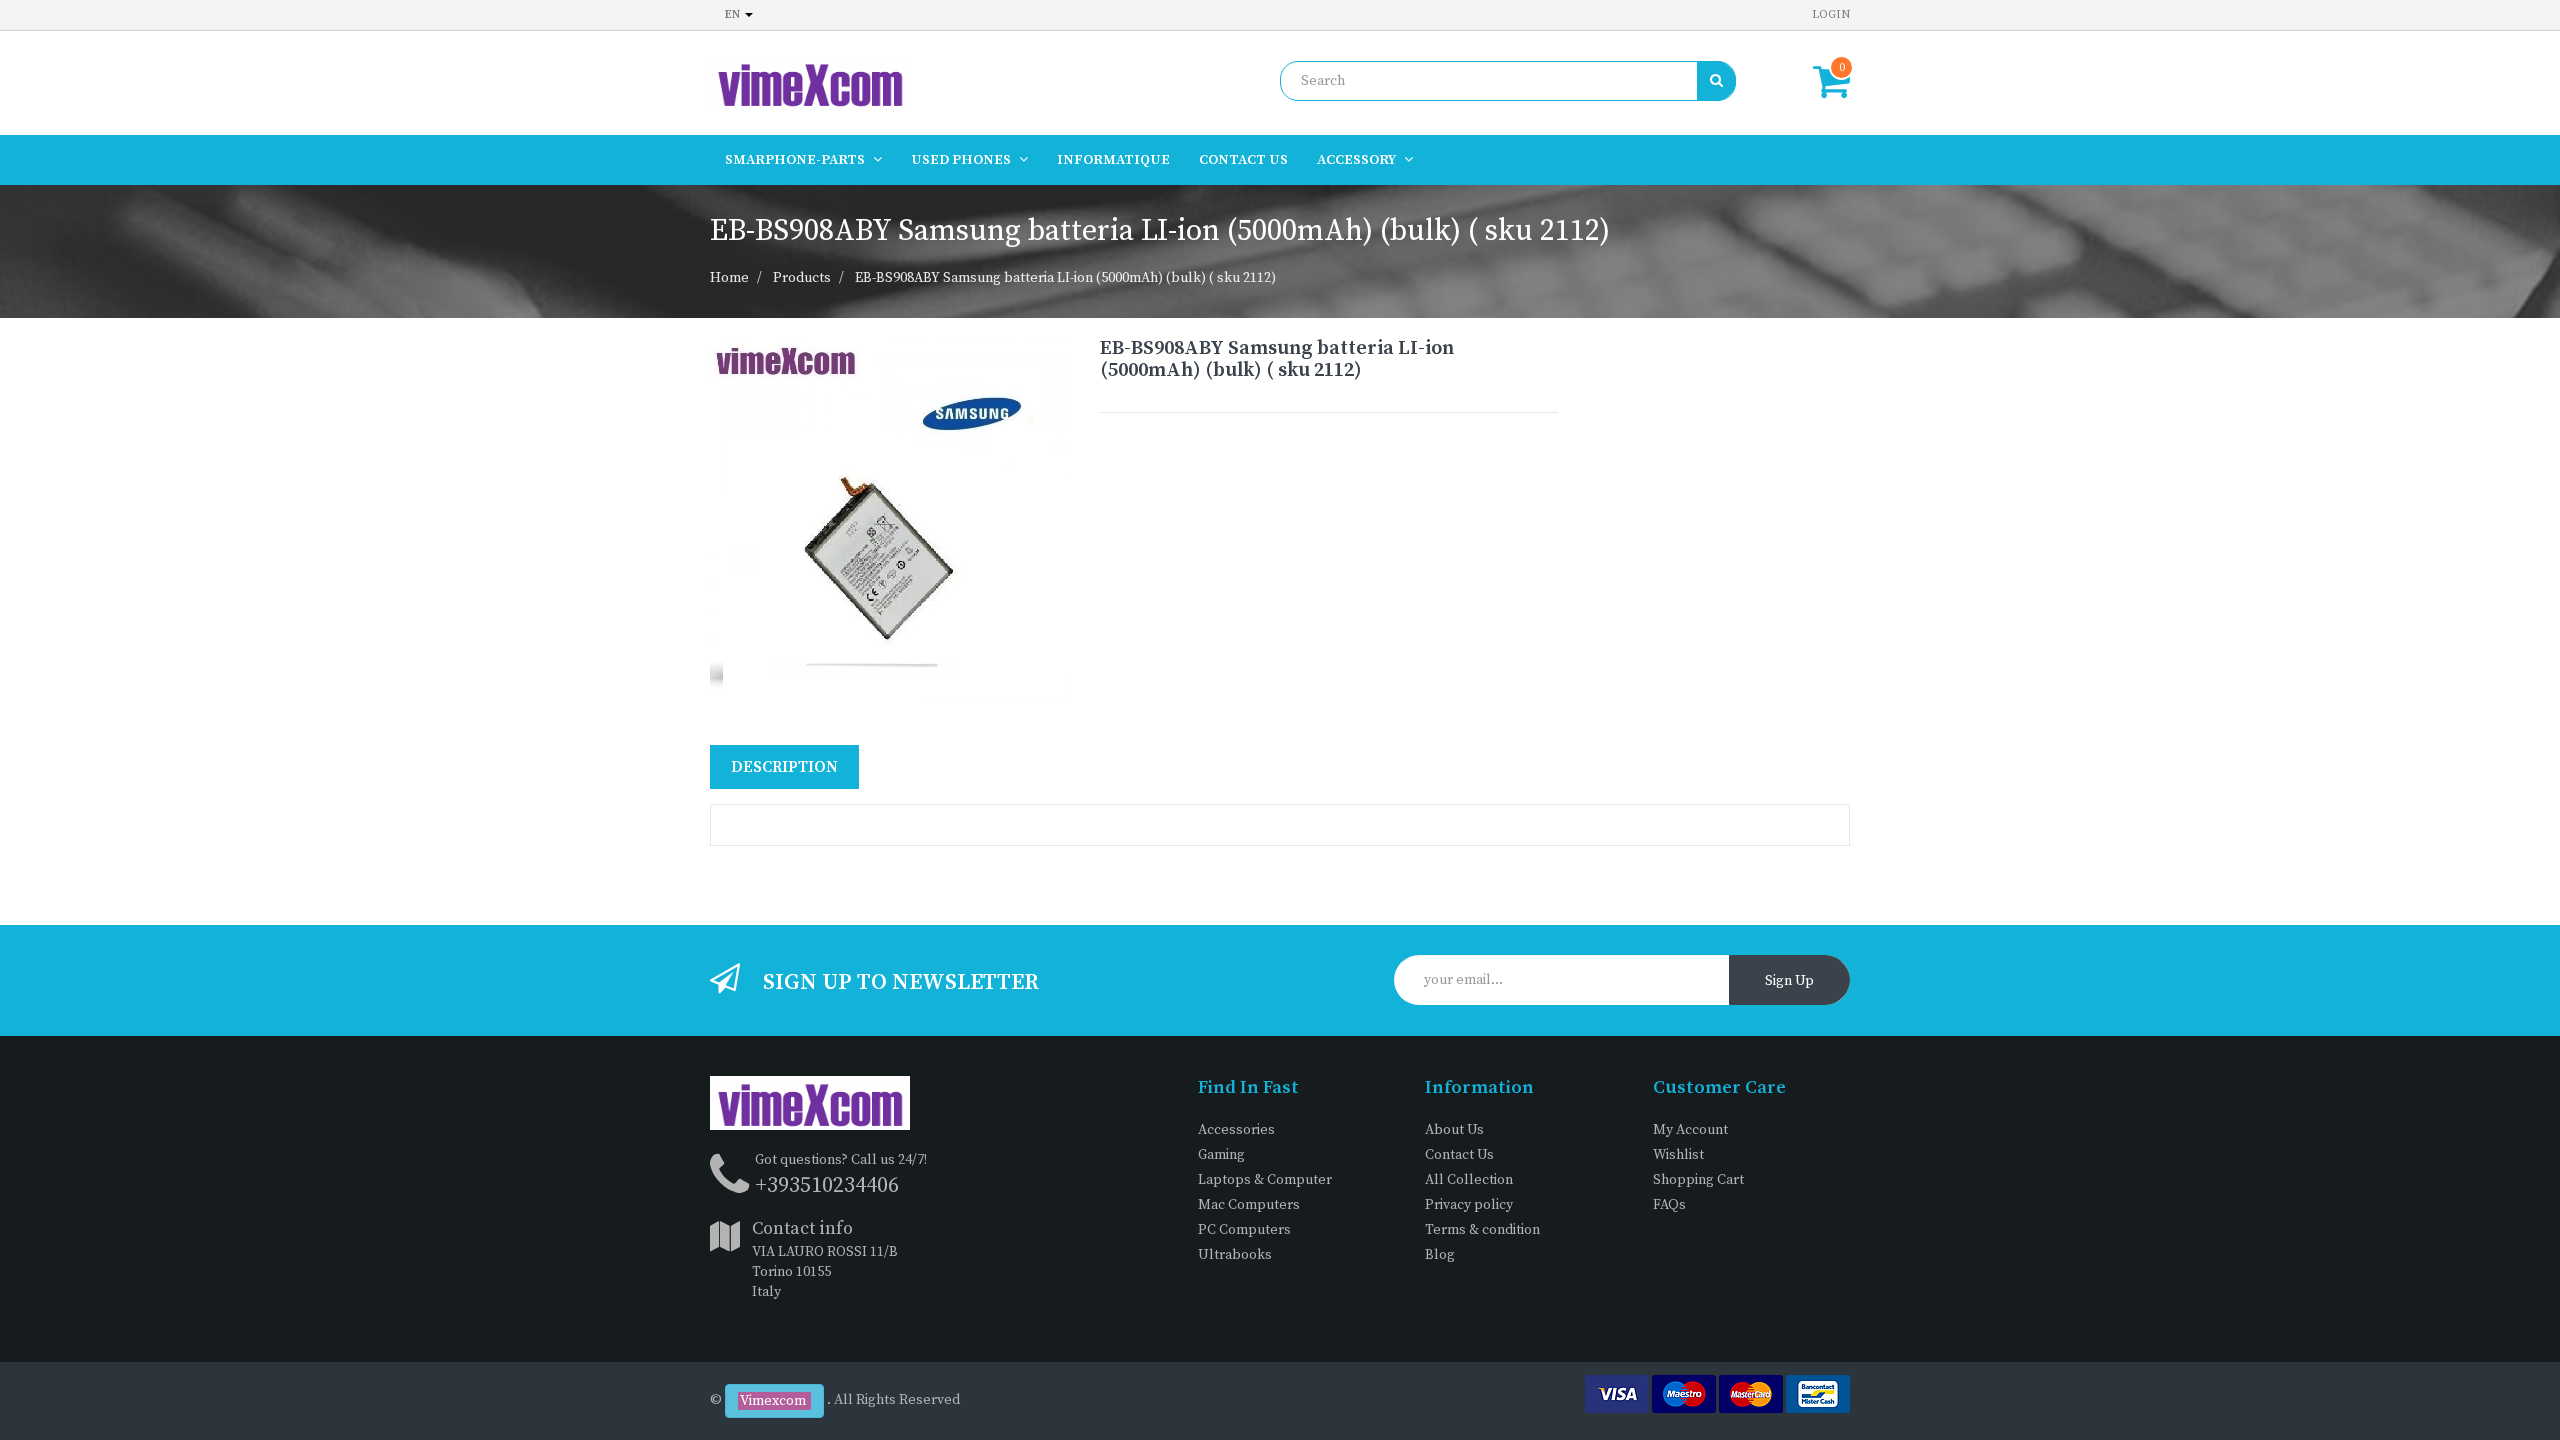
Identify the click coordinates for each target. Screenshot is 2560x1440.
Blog (1440, 1255)
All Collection (1469, 1180)
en (734, 14)
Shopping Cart (1698, 1180)
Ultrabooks (1235, 1255)
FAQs (1669, 1205)
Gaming (1221, 1155)
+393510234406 (827, 1185)
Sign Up (1789, 981)
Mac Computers (1249, 1205)
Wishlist (1678, 1155)
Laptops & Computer (1265, 1180)
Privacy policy (1469, 1205)
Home (729, 278)
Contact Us (1459, 1155)
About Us (1454, 1130)
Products (802, 278)
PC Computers (1244, 1230)
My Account (1690, 1130)
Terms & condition (1482, 1230)
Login (1831, 14)
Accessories (1236, 1130)
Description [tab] (784, 767)
